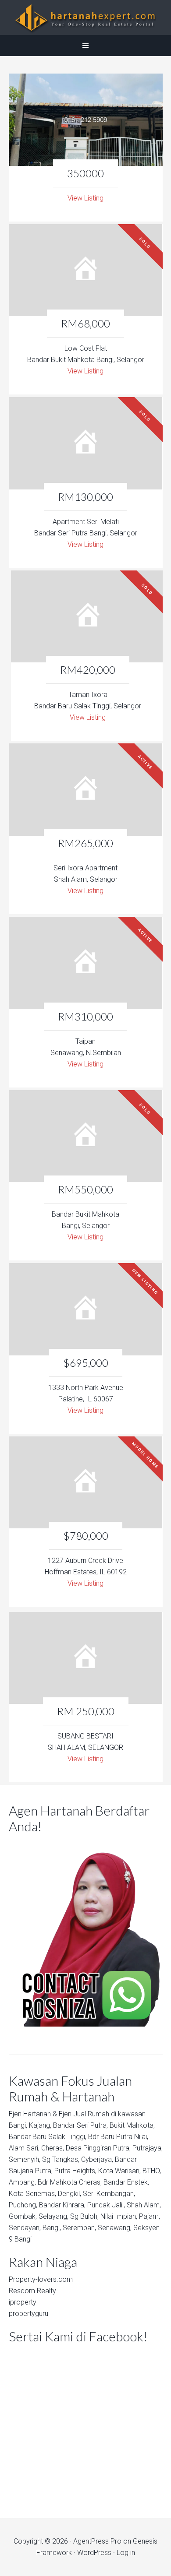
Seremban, (79, 2228)
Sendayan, (25, 2228)
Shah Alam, (144, 2205)
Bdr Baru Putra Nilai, (118, 2137)
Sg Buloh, (84, 2216)
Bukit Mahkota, (132, 2125)
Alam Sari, (24, 2148)
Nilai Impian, (119, 2216)
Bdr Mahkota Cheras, (70, 2182)
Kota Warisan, (119, 2171)
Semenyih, (25, 2159)
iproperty (23, 2302)
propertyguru (28, 2314)
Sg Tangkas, (61, 2159)
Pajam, (150, 2216)
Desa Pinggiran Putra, (98, 2148)
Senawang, (115, 2228)
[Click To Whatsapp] (86, 1932)
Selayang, (53, 2216)
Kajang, (40, 2125)
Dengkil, (69, 2194)
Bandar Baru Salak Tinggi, (48, 2137)
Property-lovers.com (41, 2279)
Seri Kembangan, (109, 2194)
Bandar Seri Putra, (80, 2125)
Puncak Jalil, (106, 2205)
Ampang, (22, 2182)
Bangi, (18, 2125)
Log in (126, 2553)
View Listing (85, 198)
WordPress (94, 2553)
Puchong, (23, 2205)
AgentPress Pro (97, 2541)
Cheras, (53, 2148)
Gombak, (23, 2216)
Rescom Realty (32, 2291)
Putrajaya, (148, 2148)
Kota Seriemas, (32, 2194)
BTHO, (152, 2171)
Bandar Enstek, (126, 2182)
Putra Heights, (75, 2171)
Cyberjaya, (97, 2159)
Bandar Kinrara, (62, 2205)
